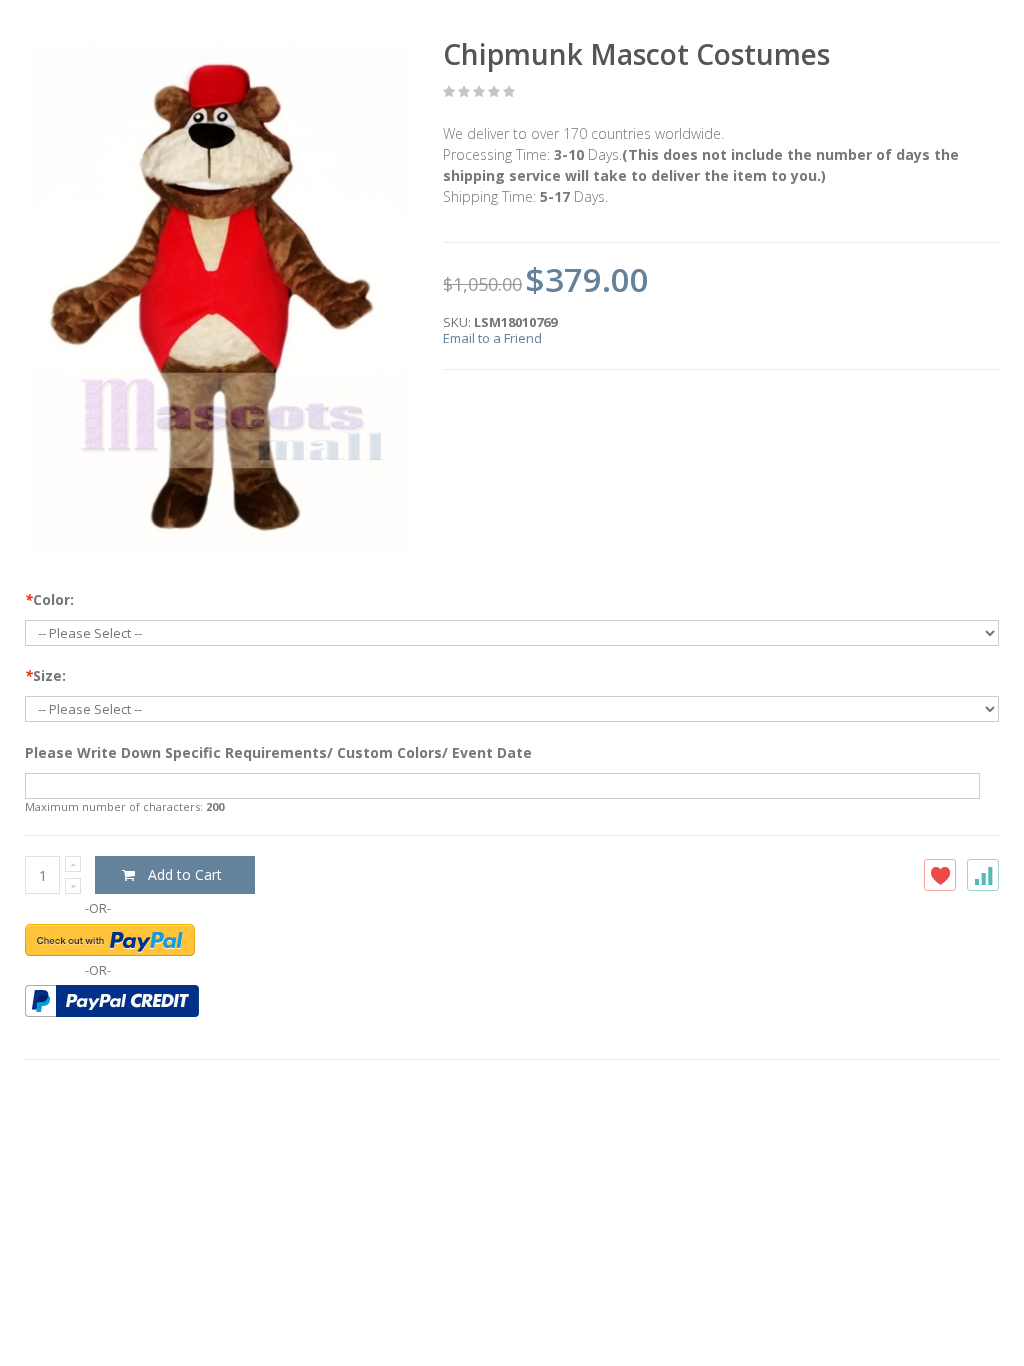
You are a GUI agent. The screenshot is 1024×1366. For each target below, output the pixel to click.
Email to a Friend (492, 338)
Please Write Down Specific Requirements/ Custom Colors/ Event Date (278, 752)
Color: (49, 599)
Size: (45, 675)
